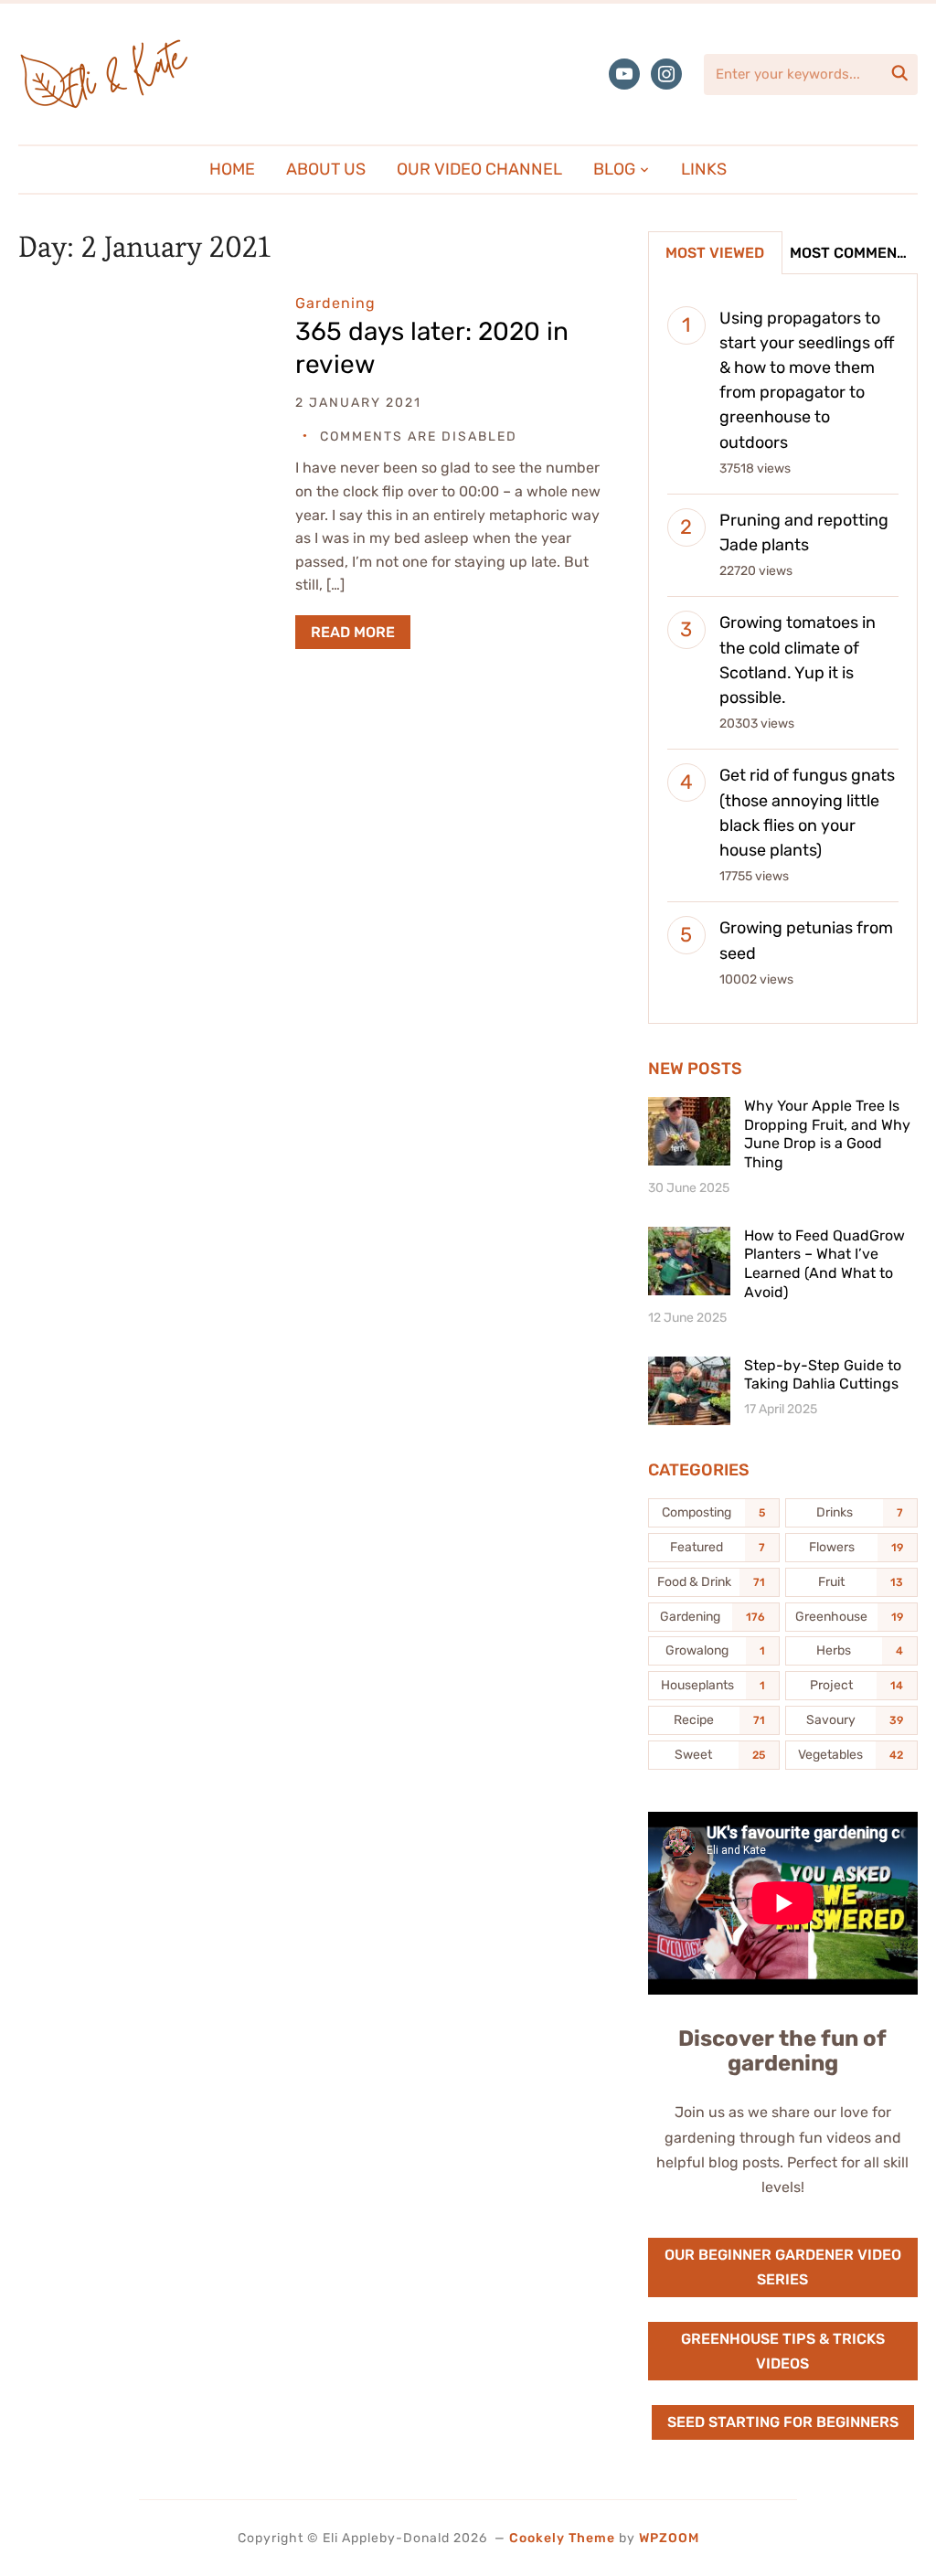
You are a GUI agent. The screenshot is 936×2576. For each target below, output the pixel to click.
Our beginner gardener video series (783, 2267)
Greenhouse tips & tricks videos (783, 2351)
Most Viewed (715, 253)
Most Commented (853, 253)
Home (232, 169)
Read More (353, 632)
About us (326, 169)
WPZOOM (669, 2538)
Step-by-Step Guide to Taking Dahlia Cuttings (823, 1375)
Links (704, 169)
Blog (614, 169)
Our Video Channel (479, 169)
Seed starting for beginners (783, 2422)
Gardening (335, 303)
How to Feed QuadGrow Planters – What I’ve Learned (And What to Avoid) (824, 1264)
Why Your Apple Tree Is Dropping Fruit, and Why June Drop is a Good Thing (827, 1134)
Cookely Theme (562, 2538)
